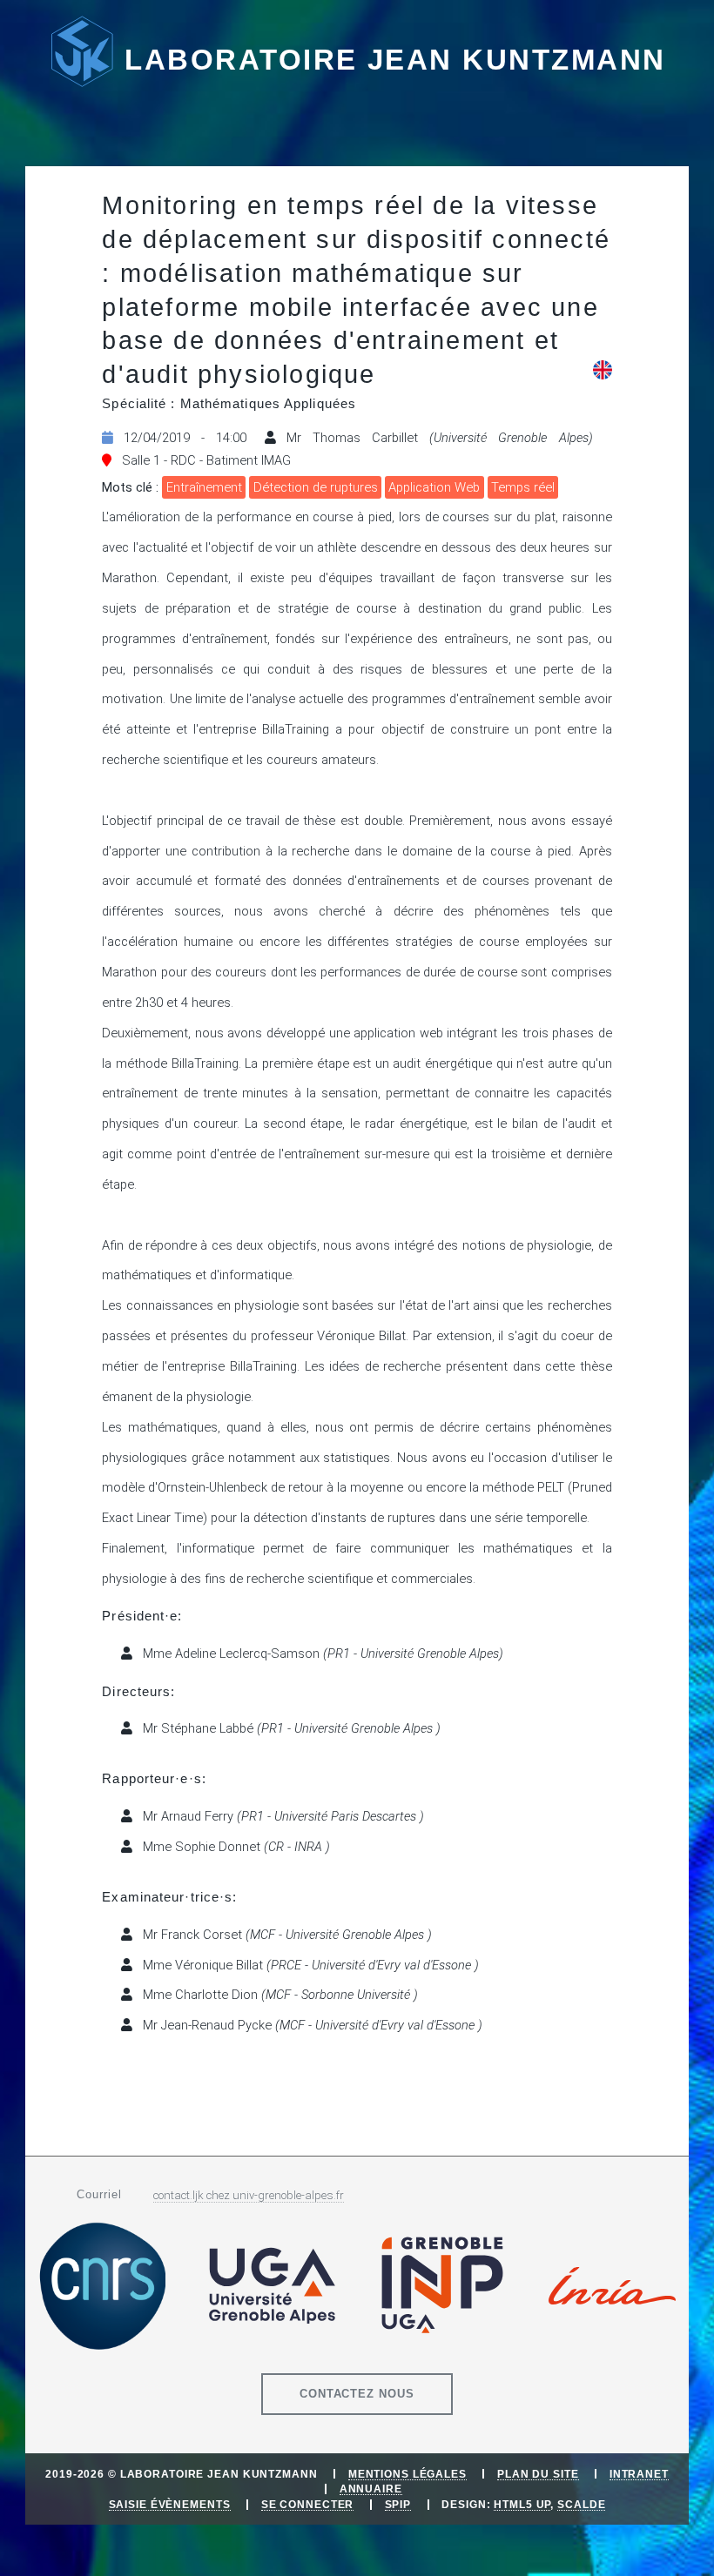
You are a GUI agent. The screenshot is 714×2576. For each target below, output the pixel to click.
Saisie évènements (170, 2504)
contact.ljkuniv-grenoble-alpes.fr (249, 2195)
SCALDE (581, 2504)
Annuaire (371, 2489)
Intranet (639, 2474)
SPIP (398, 2504)
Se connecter (308, 2504)
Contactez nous (357, 2394)
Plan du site (538, 2474)
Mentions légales (408, 2474)
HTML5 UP (522, 2504)
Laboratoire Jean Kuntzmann (395, 60)
